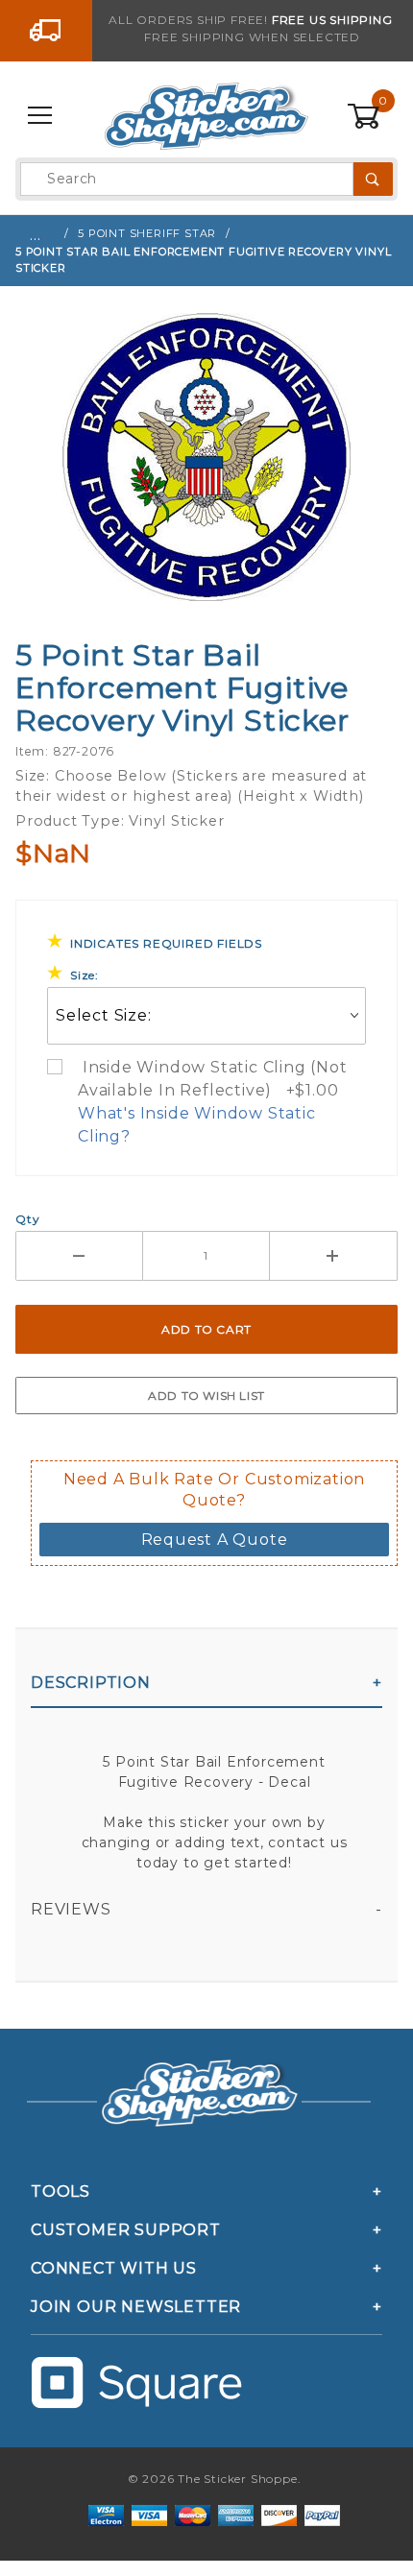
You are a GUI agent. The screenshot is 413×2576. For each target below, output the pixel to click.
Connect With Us (114, 2268)
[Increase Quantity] (334, 1256)
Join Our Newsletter (136, 2307)
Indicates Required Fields (166, 943)
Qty (27, 1219)
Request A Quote (215, 1540)
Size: (85, 975)
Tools (61, 2191)
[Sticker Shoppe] (206, 115)
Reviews (71, 1909)
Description (91, 1683)
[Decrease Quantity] (79, 1256)
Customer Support (126, 2230)
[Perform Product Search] (373, 179)
